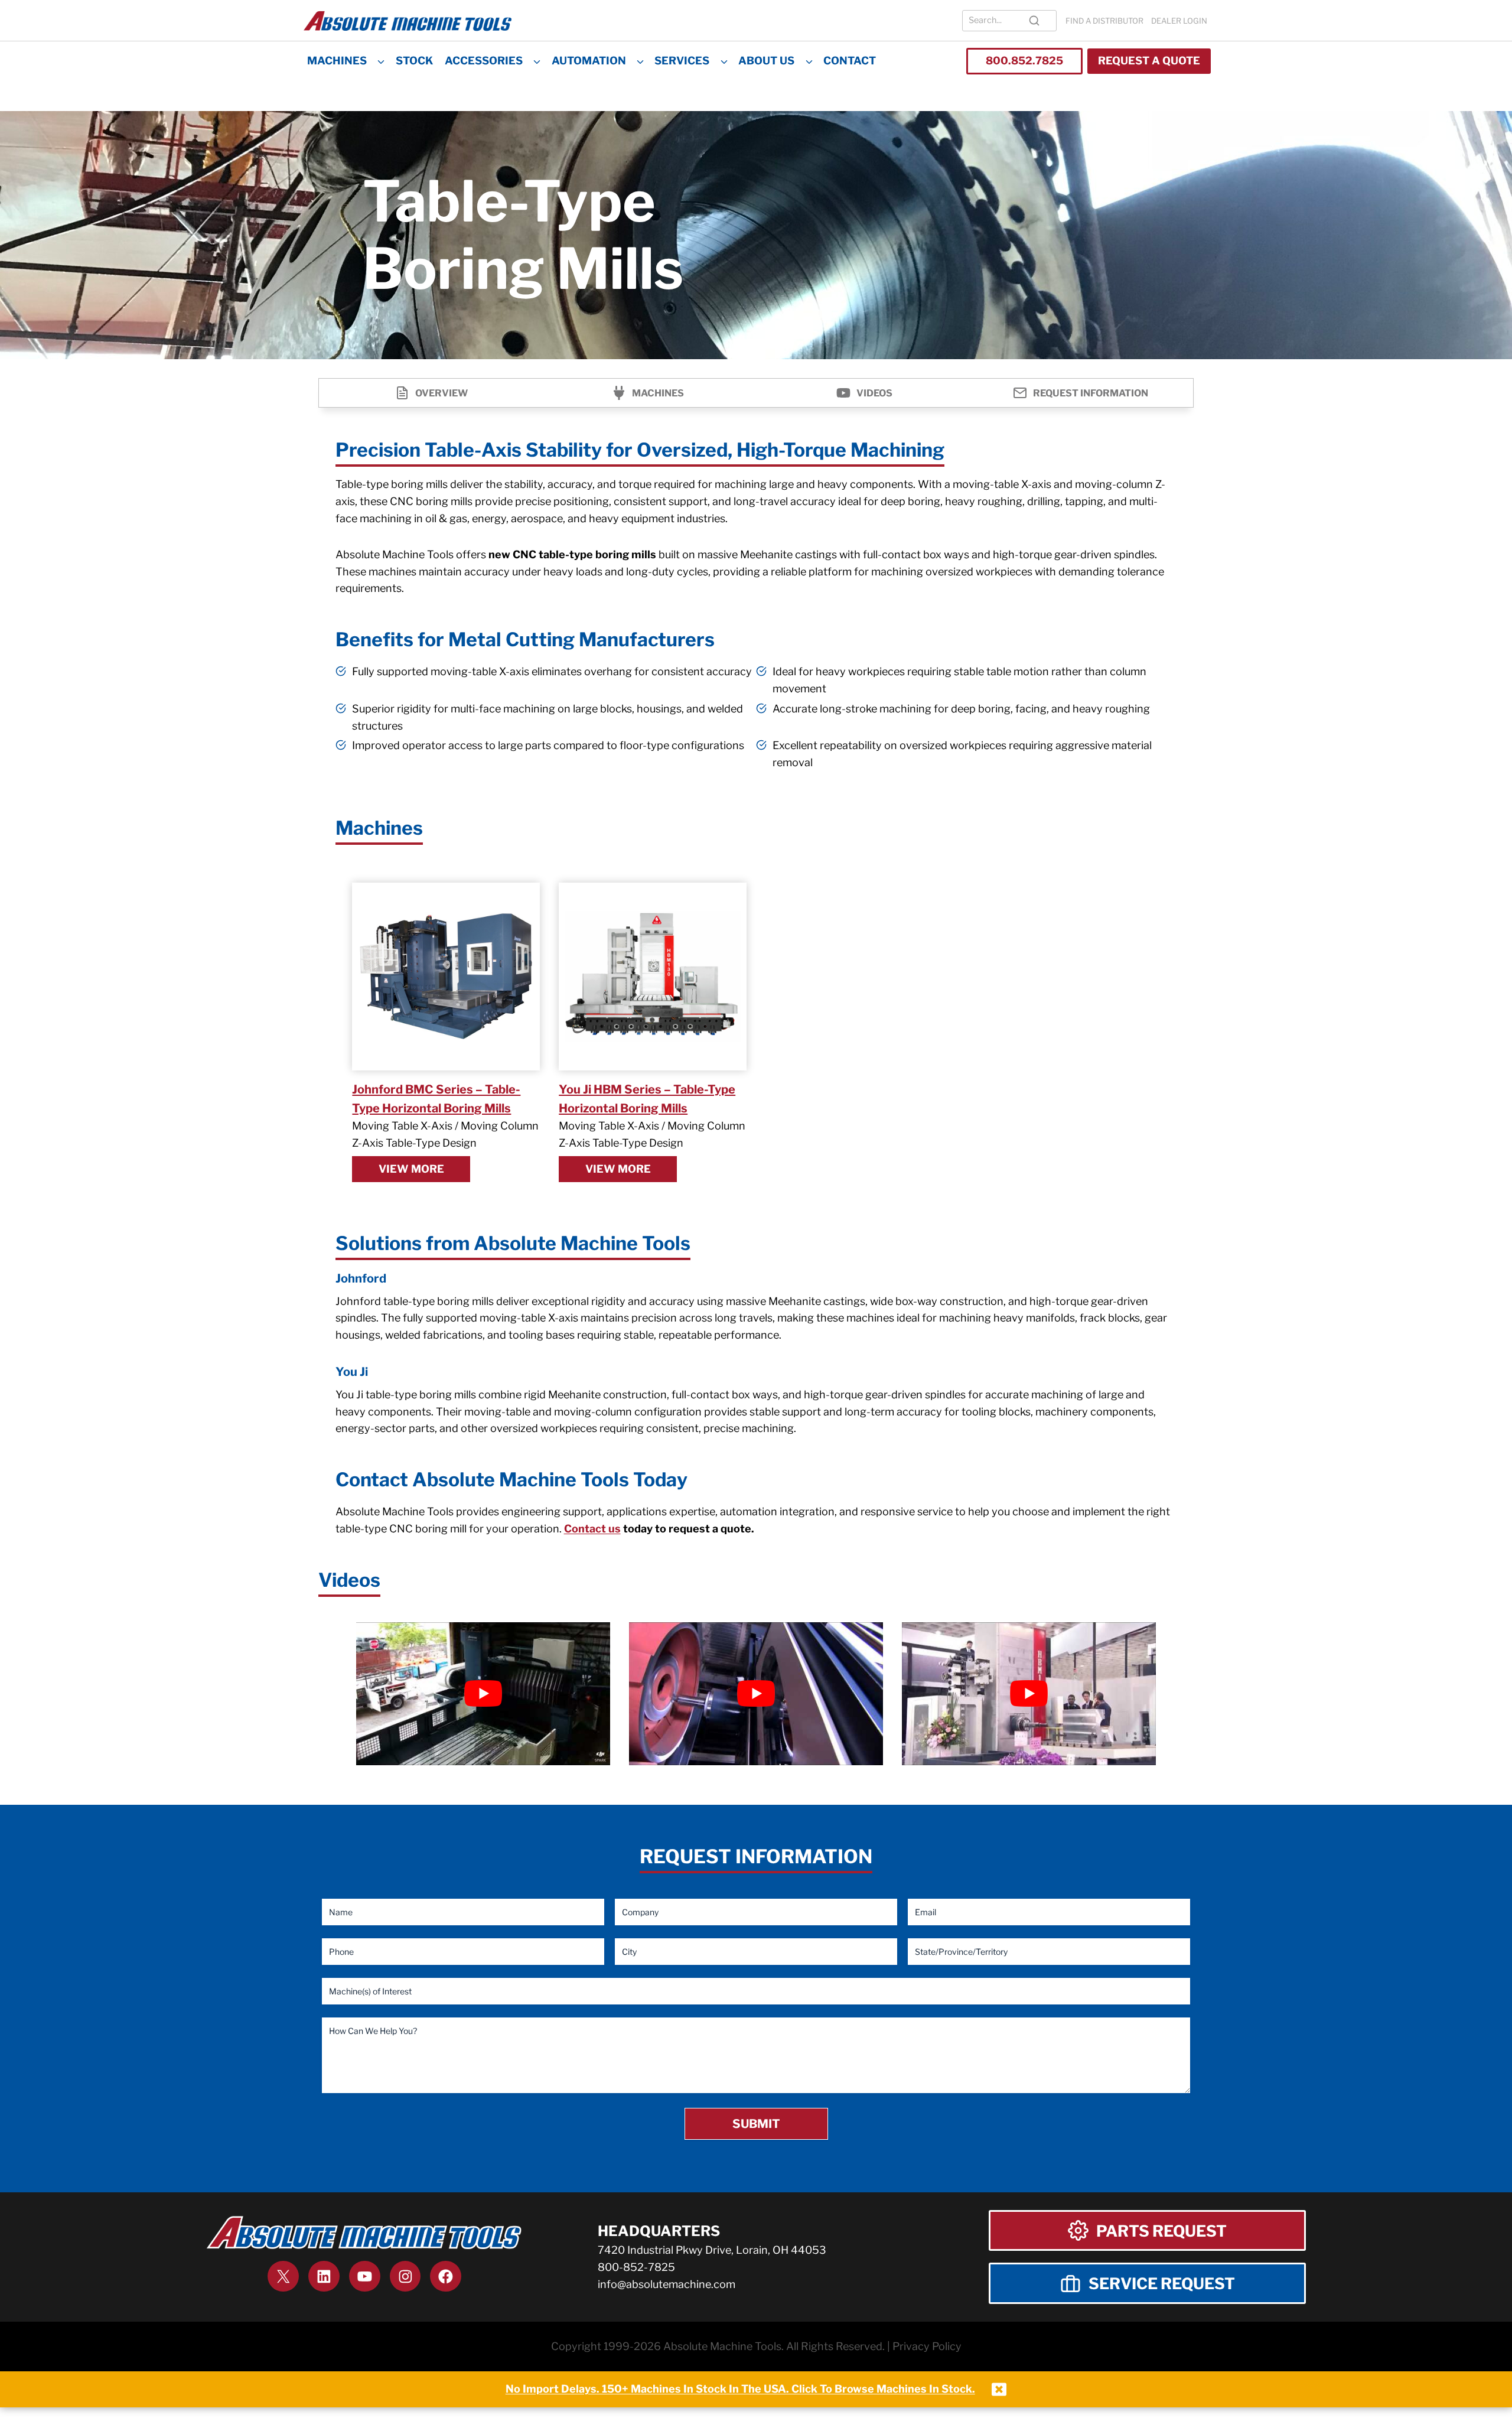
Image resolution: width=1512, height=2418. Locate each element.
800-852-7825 (636, 2267)
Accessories (484, 61)
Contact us (592, 1529)
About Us (766, 61)
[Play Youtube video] (483, 1694)
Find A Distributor (1104, 21)
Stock (414, 61)
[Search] (1034, 21)
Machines (337, 61)
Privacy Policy (927, 2346)
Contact (850, 61)
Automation (589, 61)
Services (682, 61)
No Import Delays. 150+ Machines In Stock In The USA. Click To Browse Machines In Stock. (740, 2389)
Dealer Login (1179, 21)
